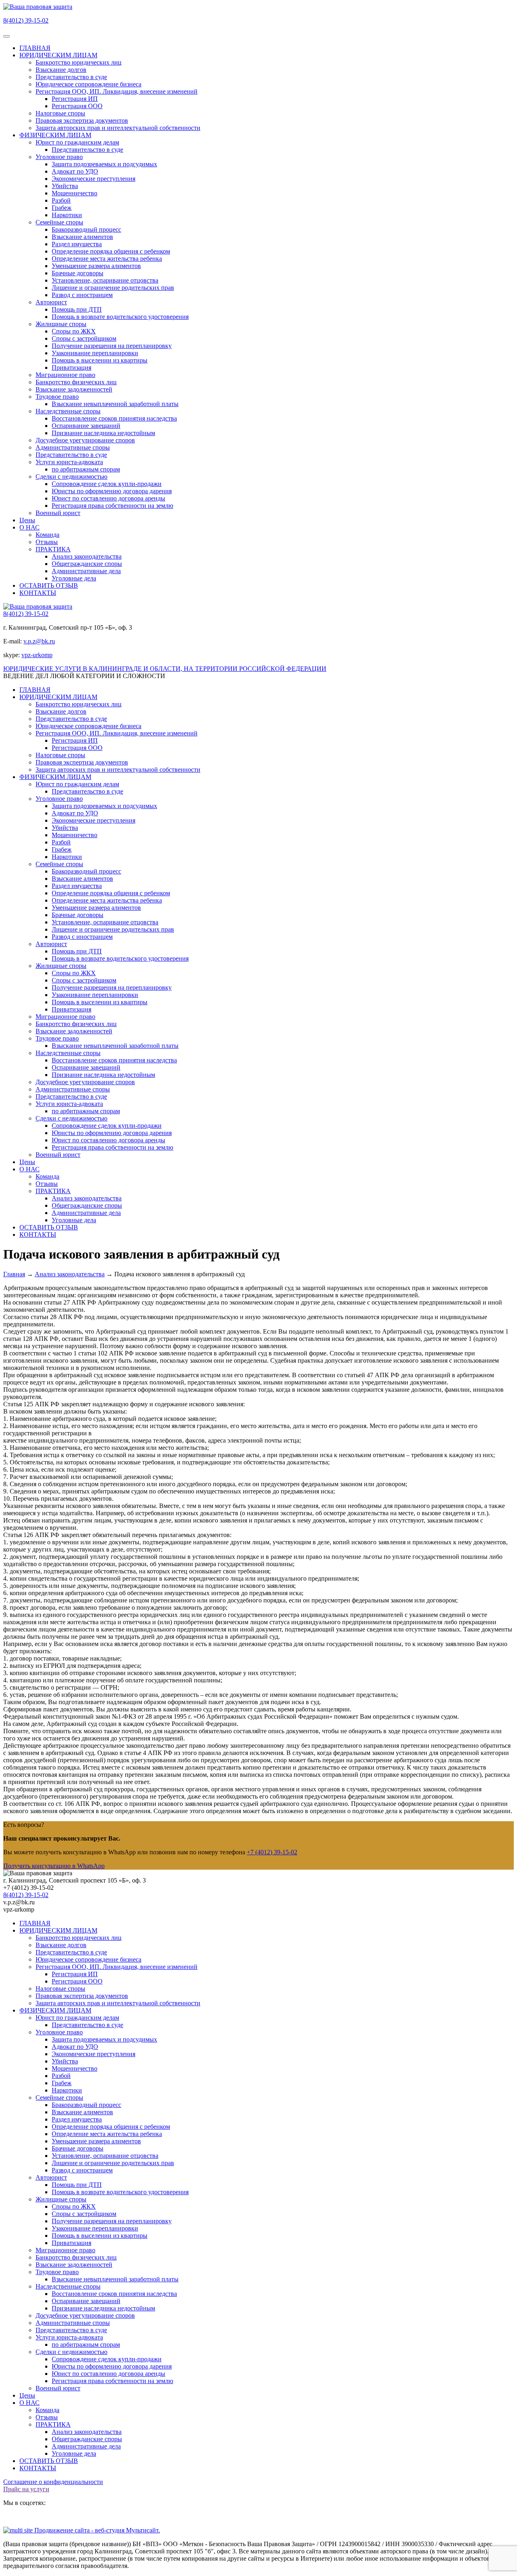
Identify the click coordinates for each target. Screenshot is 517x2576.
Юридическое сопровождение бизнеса (88, 84)
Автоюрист (51, 302)
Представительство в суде (71, 77)
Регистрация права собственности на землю (112, 506)
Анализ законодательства (87, 556)
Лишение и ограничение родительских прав (113, 288)
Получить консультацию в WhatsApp (54, 1866)
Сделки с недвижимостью (71, 476)
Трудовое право (57, 397)
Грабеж (62, 208)
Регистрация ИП (75, 99)
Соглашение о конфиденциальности (53, 2482)
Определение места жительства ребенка (107, 259)
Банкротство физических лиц (76, 382)
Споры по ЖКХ (74, 331)
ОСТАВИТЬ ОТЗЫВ (49, 585)
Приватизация (71, 368)
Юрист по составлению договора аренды (108, 498)
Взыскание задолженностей (74, 389)
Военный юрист (58, 513)
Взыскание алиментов (82, 237)
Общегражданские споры (87, 564)
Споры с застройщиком (84, 338)
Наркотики (67, 215)
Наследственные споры (68, 411)
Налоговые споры (60, 113)
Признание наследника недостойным (103, 433)
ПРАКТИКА (53, 549)
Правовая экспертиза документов (82, 120)
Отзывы (47, 542)
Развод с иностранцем (82, 295)
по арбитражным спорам (86, 469)
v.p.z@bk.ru (39, 641)
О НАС (29, 527)
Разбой (61, 200)
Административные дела (86, 571)
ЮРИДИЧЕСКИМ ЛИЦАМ (58, 55)
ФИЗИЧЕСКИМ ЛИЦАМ (55, 135)
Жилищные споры (61, 324)
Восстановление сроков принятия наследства (114, 418)
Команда (47, 535)
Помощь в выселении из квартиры (100, 360)
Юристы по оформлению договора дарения (112, 491)
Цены (27, 520)
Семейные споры (59, 222)
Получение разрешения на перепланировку (112, 346)
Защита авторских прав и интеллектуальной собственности (118, 128)
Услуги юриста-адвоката (69, 462)
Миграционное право (65, 375)
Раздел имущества (77, 244)
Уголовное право (59, 157)
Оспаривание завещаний (86, 426)
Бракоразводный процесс (86, 229)
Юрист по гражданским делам (77, 142)
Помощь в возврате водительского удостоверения (120, 317)
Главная (14, 1274)
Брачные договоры (78, 273)
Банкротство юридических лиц (79, 62)
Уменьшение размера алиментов (96, 266)
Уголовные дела (74, 578)
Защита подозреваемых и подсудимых (104, 164)
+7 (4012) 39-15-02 (272, 1852)
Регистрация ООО (77, 106)
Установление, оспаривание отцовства (105, 280)
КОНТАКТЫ (38, 593)
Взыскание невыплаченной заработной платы (115, 404)
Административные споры (73, 447)
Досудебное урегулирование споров (85, 440)
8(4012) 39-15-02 (26, 20)
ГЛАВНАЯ (35, 48)
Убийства (65, 186)
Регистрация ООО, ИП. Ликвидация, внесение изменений (117, 91)
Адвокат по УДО (75, 171)
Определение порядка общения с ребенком (111, 251)
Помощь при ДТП (77, 309)
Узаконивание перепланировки (95, 353)
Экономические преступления (94, 179)
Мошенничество (75, 193)
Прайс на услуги (26, 2489)
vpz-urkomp (37, 655)
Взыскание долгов (61, 70)
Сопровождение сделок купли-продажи (107, 484)
